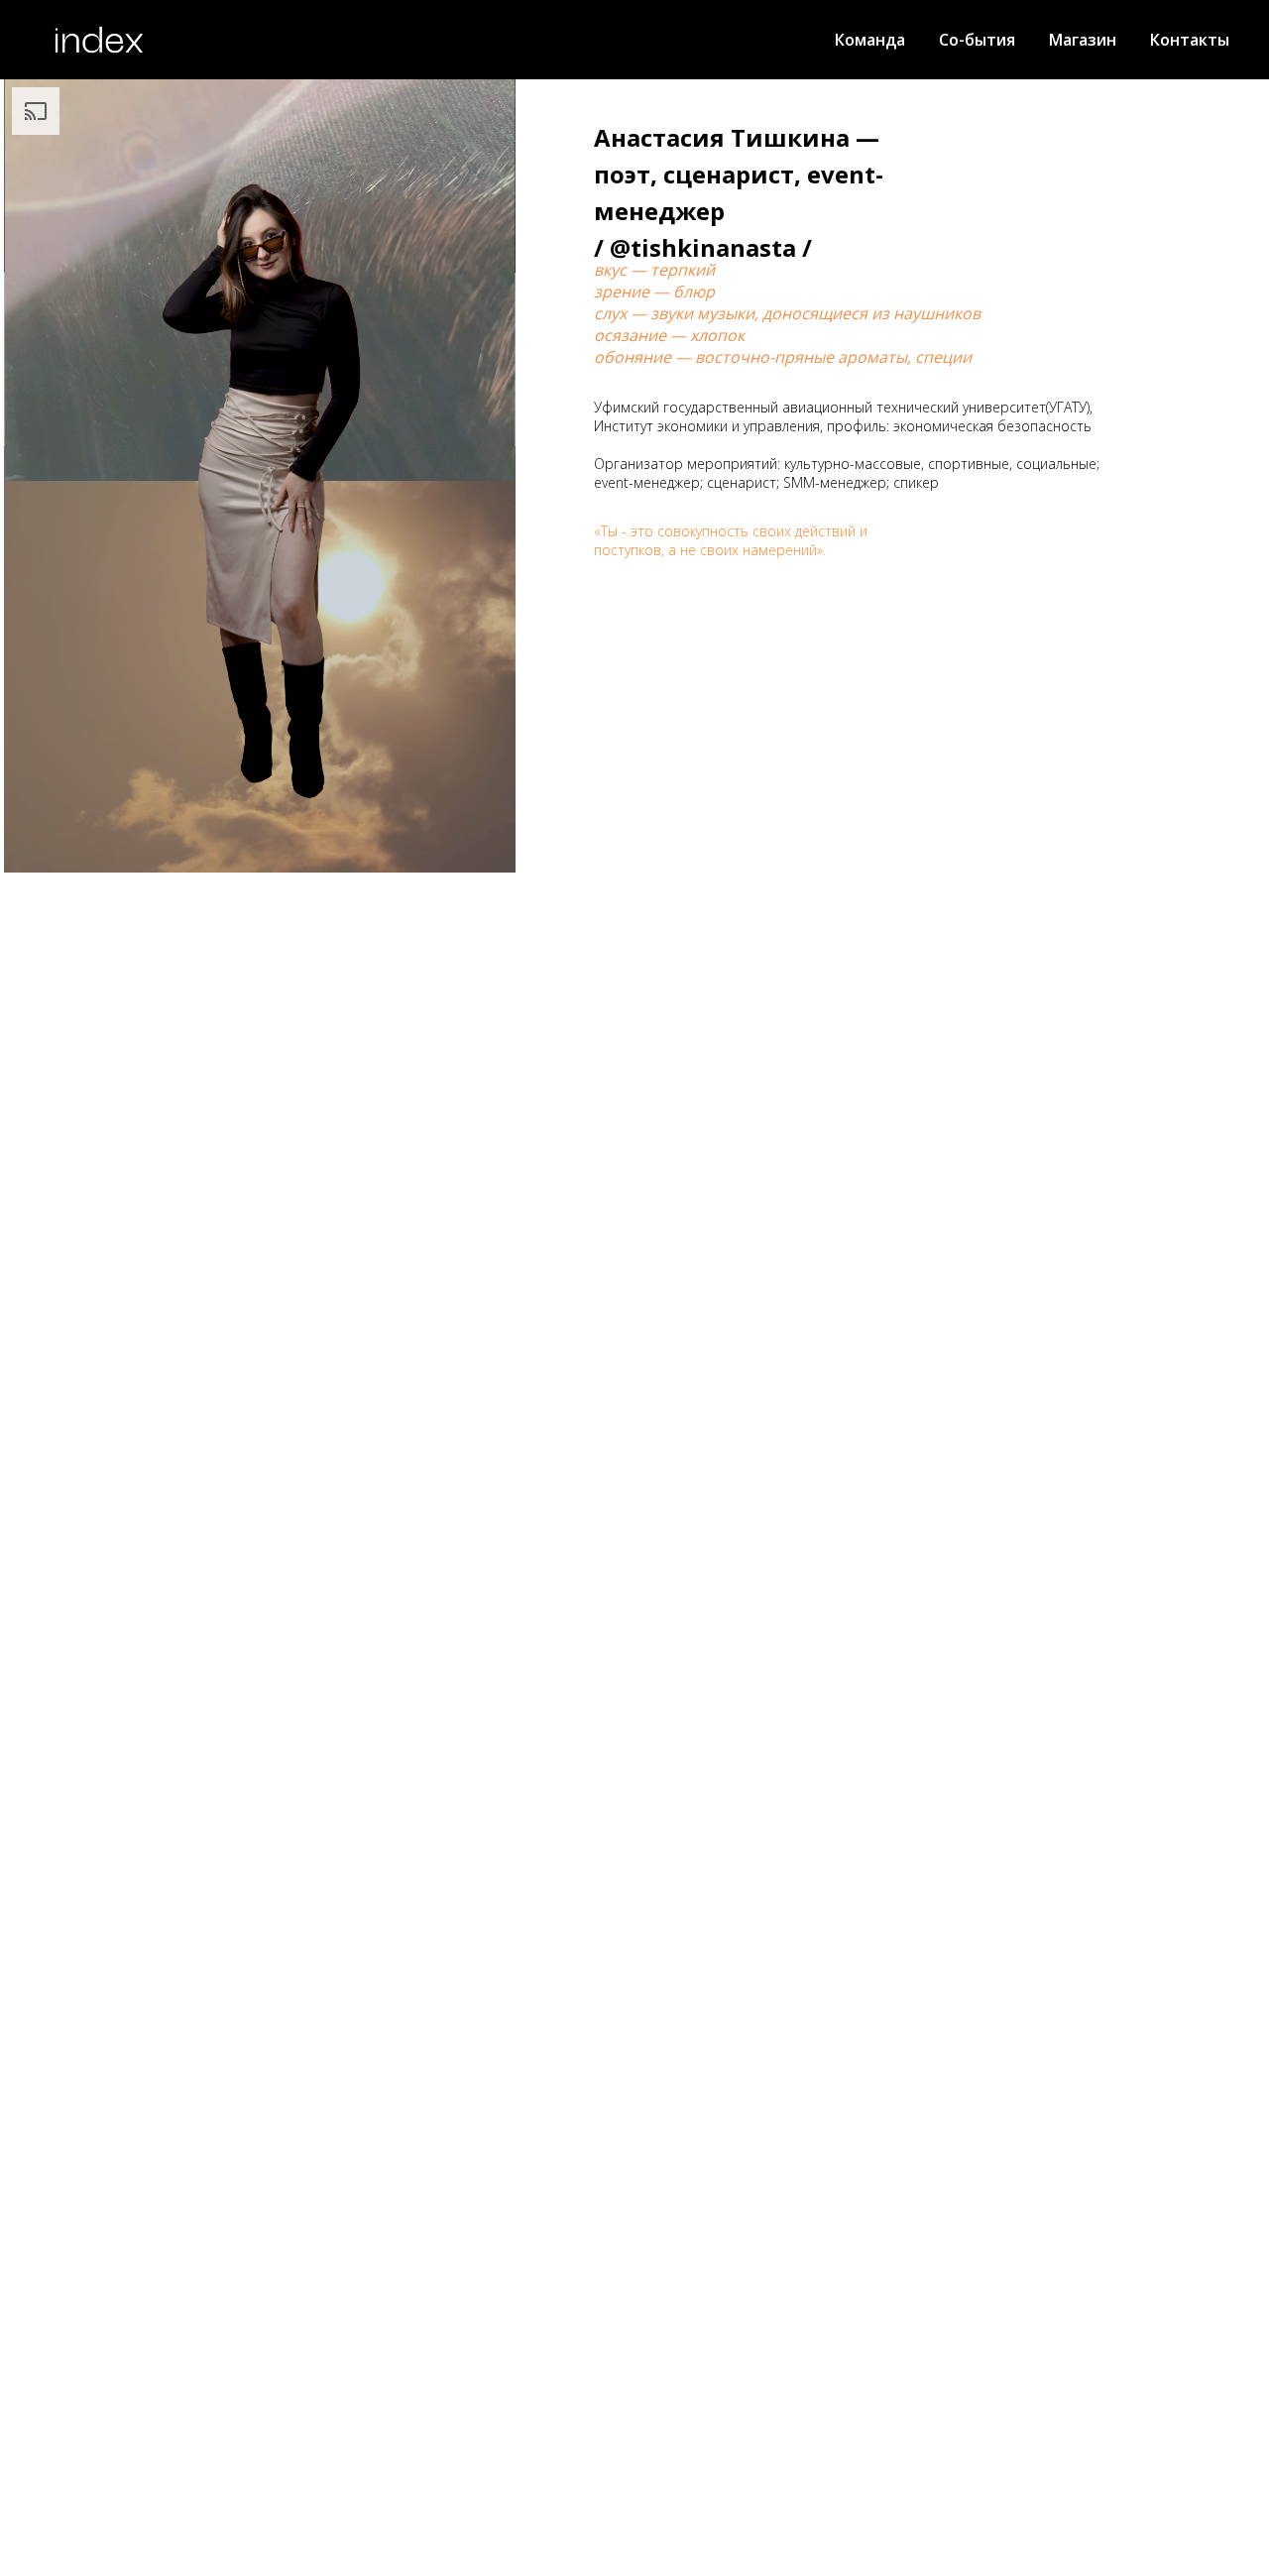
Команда (870, 40)
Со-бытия (977, 40)
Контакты (1190, 40)
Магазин (1083, 40)
